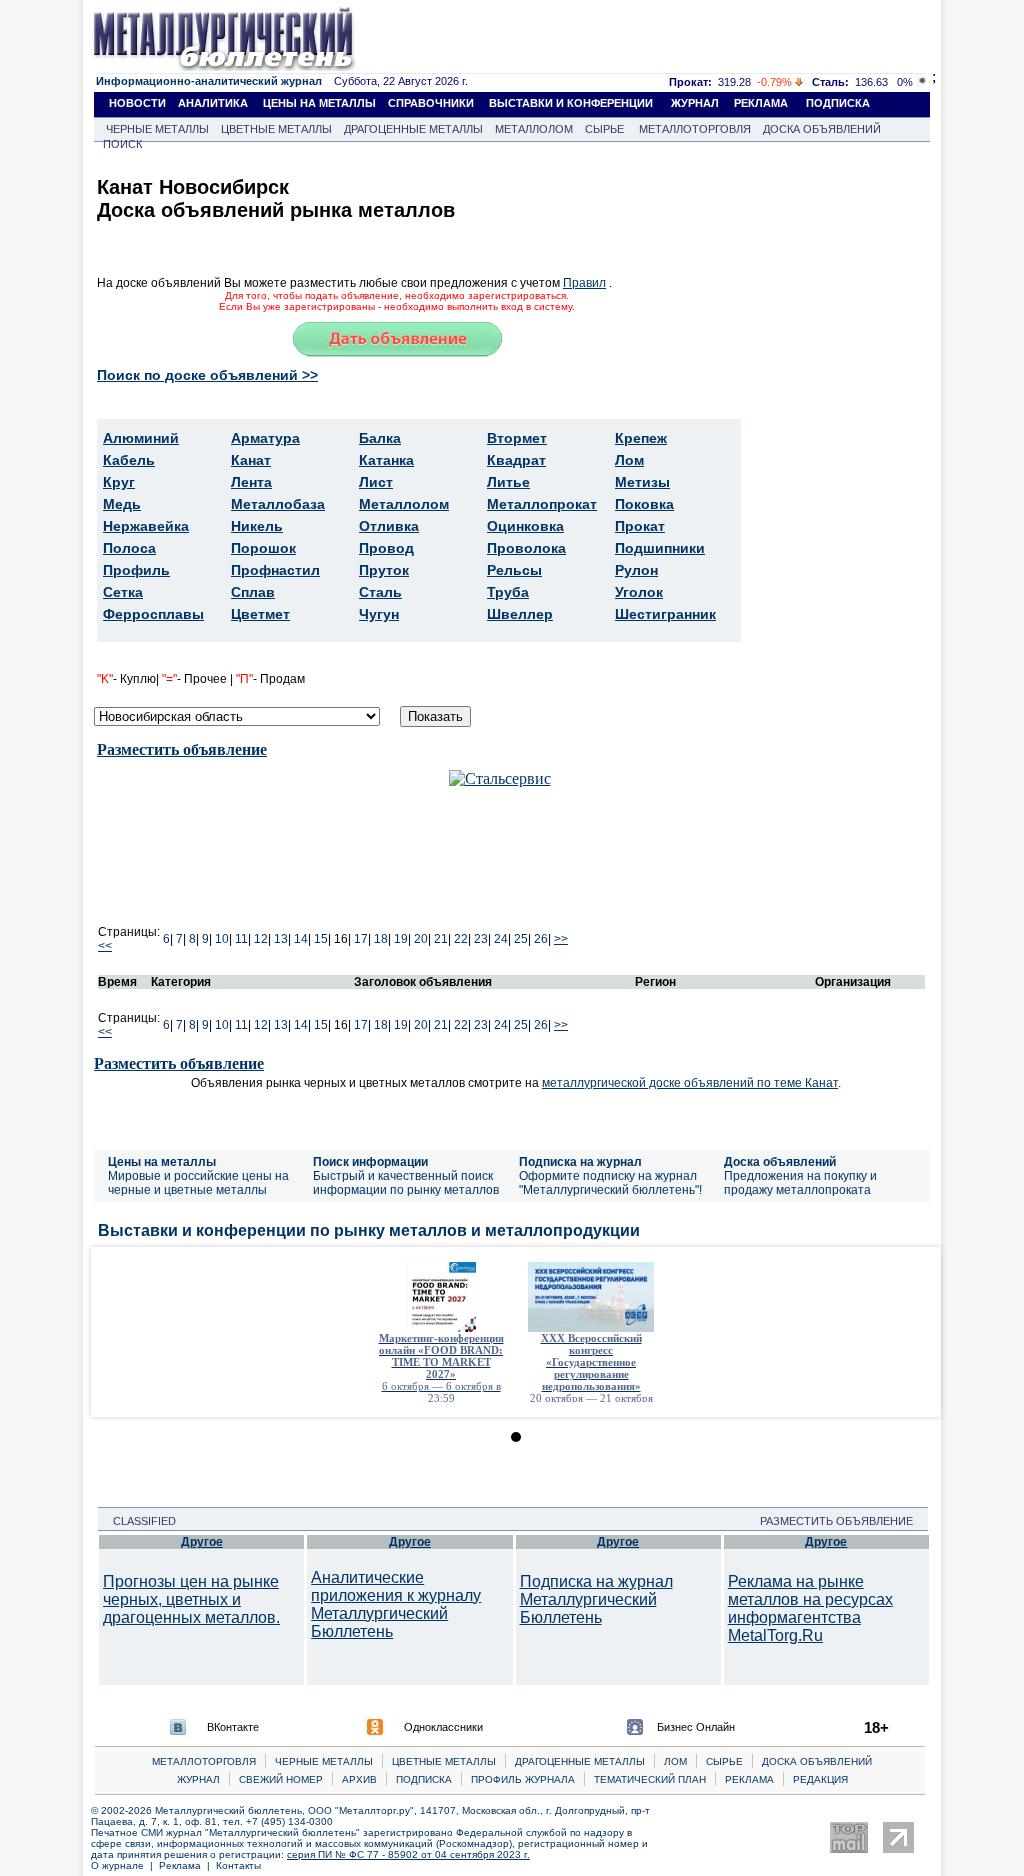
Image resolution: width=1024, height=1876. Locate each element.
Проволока (526, 548)
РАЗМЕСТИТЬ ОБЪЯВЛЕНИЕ (842, 1521)
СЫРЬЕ (604, 129)
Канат (251, 460)
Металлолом (404, 504)
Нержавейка (146, 526)
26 (541, 939)
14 (301, 939)
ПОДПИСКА (838, 103)
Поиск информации (370, 1162)
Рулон (636, 570)
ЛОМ (675, 1761)
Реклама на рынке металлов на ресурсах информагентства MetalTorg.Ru (810, 1608)
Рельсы (514, 570)
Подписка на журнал (580, 1162)
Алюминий (141, 438)
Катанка (386, 460)
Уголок (639, 592)
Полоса (129, 548)
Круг (119, 482)
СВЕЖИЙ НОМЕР (281, 1779)
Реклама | (187, 1865)
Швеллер (520, 614)
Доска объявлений (780, 1162)
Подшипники (660, 548)
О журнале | (125, 1865)
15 (321, 939)
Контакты (238, 1865)
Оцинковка (525, 526)
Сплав (253, 592)
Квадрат (516, 460)
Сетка (123, 592)
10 (222, 939)
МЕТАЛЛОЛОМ (534, 129)
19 (401, 939)
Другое (202, 1542)
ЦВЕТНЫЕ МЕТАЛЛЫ (276, 129)
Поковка (644, 504)
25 (521, 939)
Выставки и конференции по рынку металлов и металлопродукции (369, 1230)
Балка (380, 438)
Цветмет (260, 614)
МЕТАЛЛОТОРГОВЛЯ (695, 129)
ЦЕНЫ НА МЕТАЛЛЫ (319, 103)
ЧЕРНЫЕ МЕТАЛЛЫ (157, 129)
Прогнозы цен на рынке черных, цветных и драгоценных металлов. (191, 1599)
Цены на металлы (162, 1162)
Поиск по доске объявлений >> (207, 375)
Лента (251, 482)
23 (481, 939)
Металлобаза (278, 504)
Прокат (640, 526)
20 (421, 939)
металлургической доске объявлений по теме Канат (690, 1083)
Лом (629, 460)
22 (461, 939)
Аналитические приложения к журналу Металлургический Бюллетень (396, 1604)
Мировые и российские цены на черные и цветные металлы (198, 1183)
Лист (376, 482)
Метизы (642, 482)
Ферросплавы (153, 614)
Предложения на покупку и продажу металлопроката (800, 1183)
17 (361, 939)
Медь (122, 504)
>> (561, 939)
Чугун (379, 614)
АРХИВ (359, 1779)
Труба (508, 592)
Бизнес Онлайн (696, 1727)
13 (281, 939)
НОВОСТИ (137, 103)
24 (501, 939)
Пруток (384, 570)
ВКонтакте (233, 1727)
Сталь (380, 592)
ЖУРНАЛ (695, 103)
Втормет (517, 438)
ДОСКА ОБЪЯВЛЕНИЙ (822, 129)
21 (441, 939)
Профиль (136, 570)
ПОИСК (122, 144)
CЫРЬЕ (724, 1761)
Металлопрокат (542, 504)
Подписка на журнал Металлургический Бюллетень (596, 1599)
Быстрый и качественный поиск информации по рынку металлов (406, 1183)
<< (105, 946)
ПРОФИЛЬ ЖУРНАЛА (523, 1779)
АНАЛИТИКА (213, 103)
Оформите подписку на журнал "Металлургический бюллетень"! (610, 1183)
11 (241, 939)
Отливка (389, 526)
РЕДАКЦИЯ (820, 1779)
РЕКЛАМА (761, 103)
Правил (584, 283)
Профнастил (275, 570)
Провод (386, 548)
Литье (508, 482)
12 (261, 939)
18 (381, 939)
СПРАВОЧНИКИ (431, 103)
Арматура (265, 438)
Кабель (129, 460)
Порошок (263, 548)
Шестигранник (665, 614)
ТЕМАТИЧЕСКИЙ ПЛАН (650, 1779)
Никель (257, 526)
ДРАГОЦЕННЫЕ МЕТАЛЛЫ (413, 129)
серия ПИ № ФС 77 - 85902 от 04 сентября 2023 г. (408, 1854)
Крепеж (641, 438)
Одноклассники (443, 1727)
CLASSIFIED (138, 1521)
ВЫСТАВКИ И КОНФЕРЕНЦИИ (571, 103)
